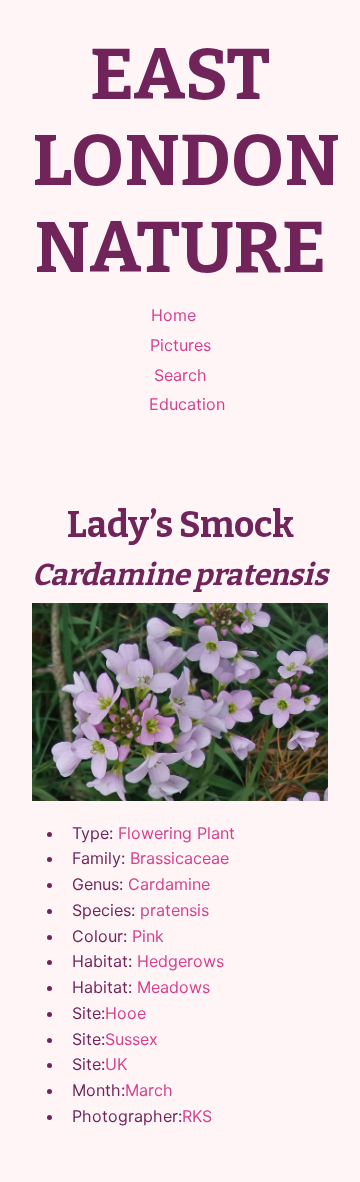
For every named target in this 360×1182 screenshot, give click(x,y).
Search (180, 375)
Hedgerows (180, 961)
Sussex (131, 1039)
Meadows (173, 987)
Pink (148, 936)
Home (173, 315)
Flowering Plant (176, 833)
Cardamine (169, 884)
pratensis (174, 910)
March (149, 1090)
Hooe (125, 1013)
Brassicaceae (179, 858)
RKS (197, 1116)
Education (187, 404)
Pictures (180, 345)
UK (116, 1064)
